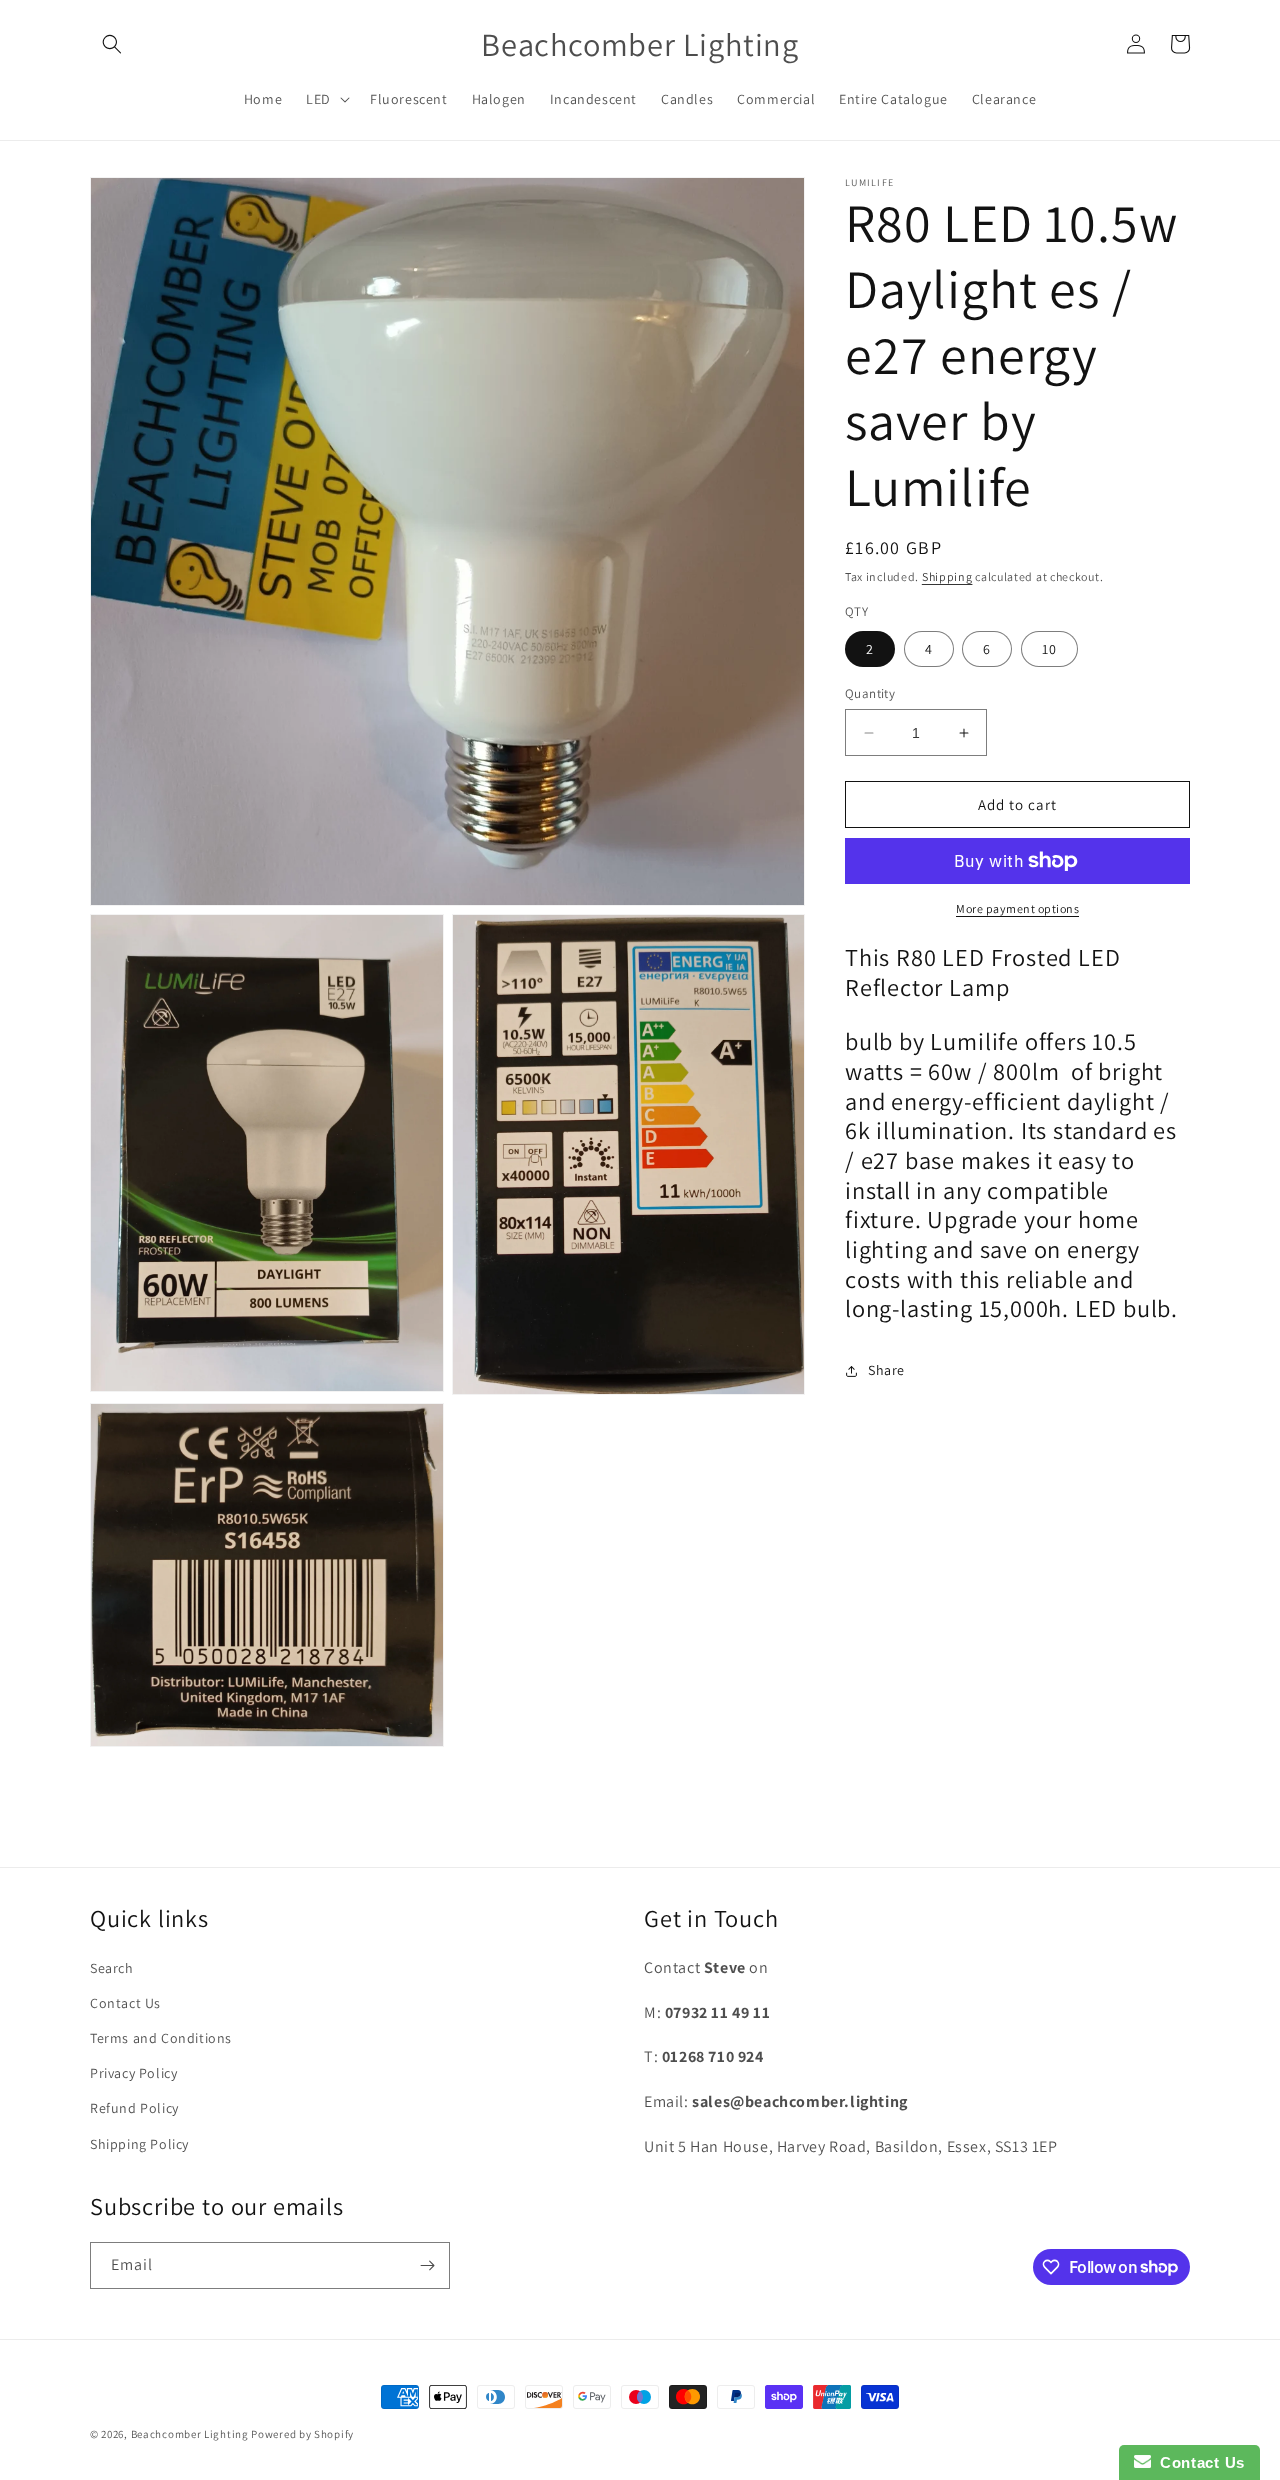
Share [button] (886, 1370)
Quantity (870, 693)
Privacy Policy (133, 2073)
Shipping (947, 576)
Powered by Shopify (302, 2434)
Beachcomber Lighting (190, 2434)
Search (112, 1968)
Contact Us (125, 2003)
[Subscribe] (427, 2265)
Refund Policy (134, 2109)
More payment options (1017, 908)
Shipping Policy (139, 2144)
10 (1049, 649)
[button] (112, 44)
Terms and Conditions (161, 2038)
